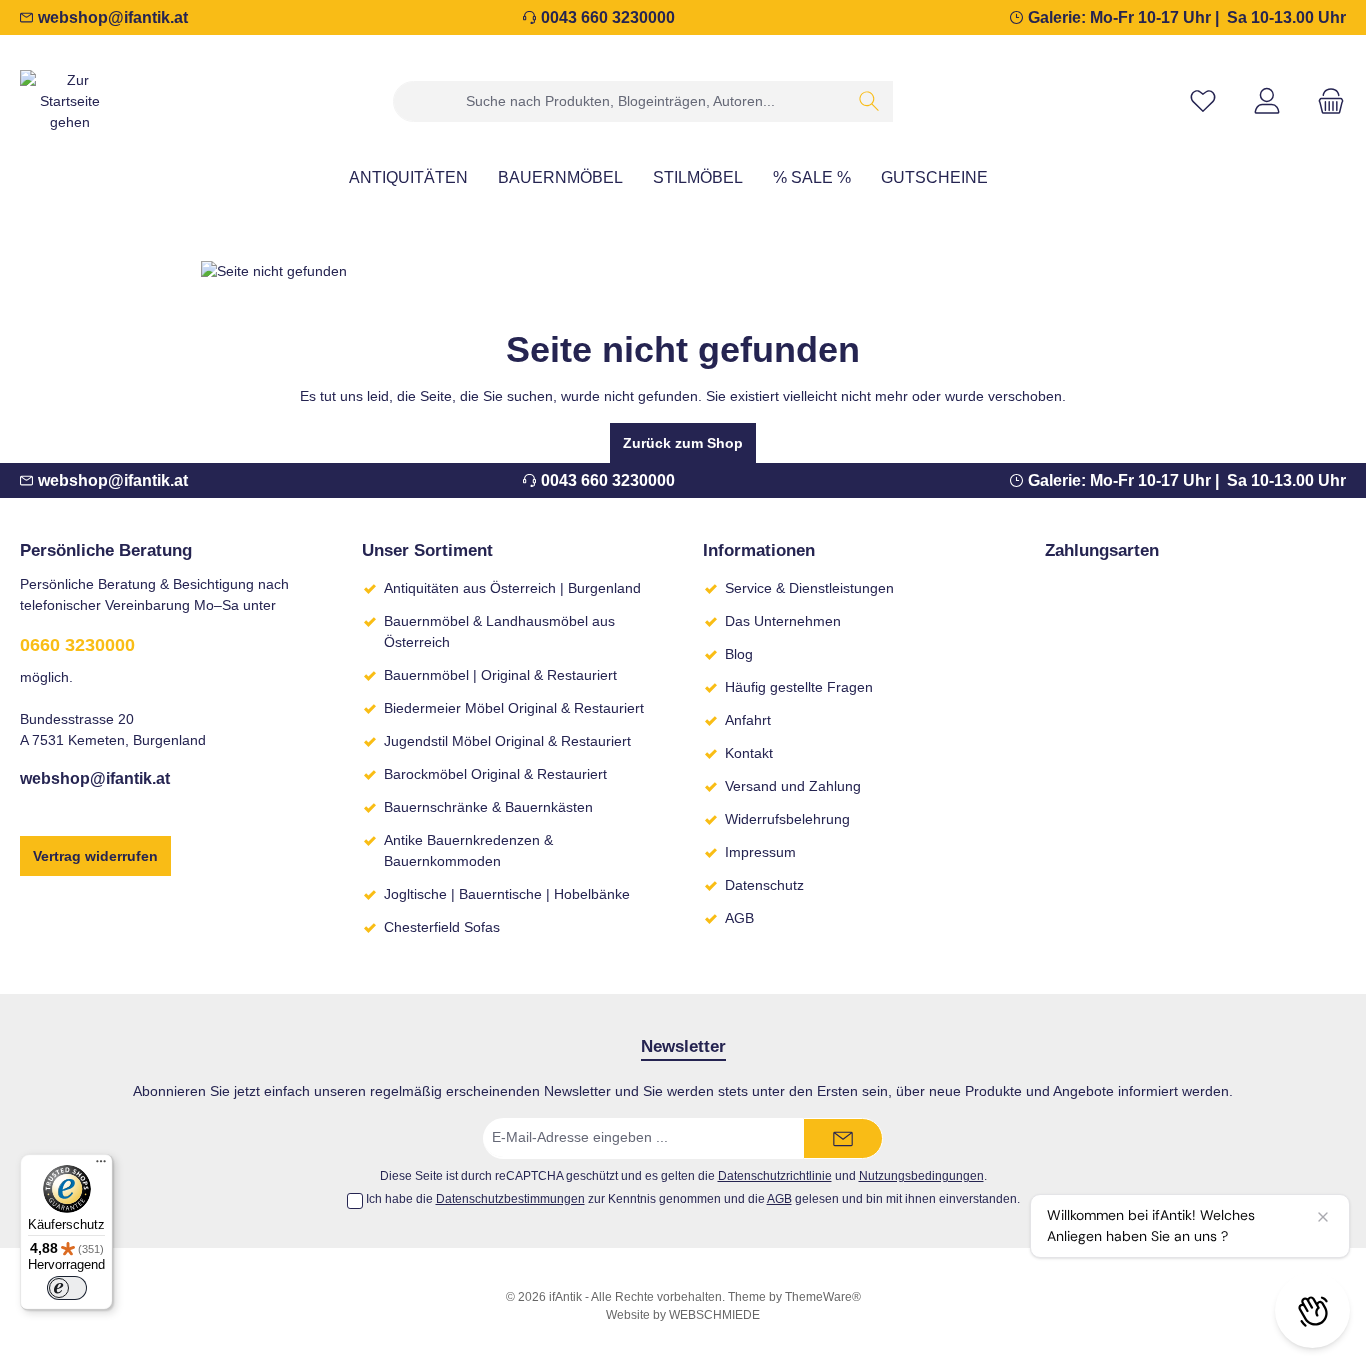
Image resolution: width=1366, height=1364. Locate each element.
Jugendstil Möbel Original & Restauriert (507, 741)
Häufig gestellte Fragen (799, 687)
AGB (739, 918)
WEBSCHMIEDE (714, 1315)
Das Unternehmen (783, 621)
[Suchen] (869, 101)
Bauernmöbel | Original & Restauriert (500, 675)
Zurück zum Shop (683, 443)
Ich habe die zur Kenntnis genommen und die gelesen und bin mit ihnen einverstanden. (693, 1199)
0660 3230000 (77, 645)
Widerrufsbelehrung (787, 819)
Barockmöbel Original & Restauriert (495, 774)
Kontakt (749, 753)
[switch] (67, 1288)
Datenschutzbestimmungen (510, 1199)
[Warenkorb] (1325, 101)
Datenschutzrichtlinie (775, 1175)
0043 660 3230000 (608, 17)
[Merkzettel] (1203, 101)
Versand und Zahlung (793, 786)
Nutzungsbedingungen (921, 1175)
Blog (739, 654)
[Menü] (101, 1166)
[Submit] (843, 1138)
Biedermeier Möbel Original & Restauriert (514, 708)
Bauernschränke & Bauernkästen (488, 807)
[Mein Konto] (1267, 101)
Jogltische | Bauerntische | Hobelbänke (507, 894)
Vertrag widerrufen (95, 856)
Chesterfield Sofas (442, 927)
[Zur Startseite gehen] (70, 101)
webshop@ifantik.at (113, 17)
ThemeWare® (823, 1297)
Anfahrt (748, 720)
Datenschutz (764, 885)
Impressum (760, 852)
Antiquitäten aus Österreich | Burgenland (512, 588)
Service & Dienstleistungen (809, 588)
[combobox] (620, 101)
